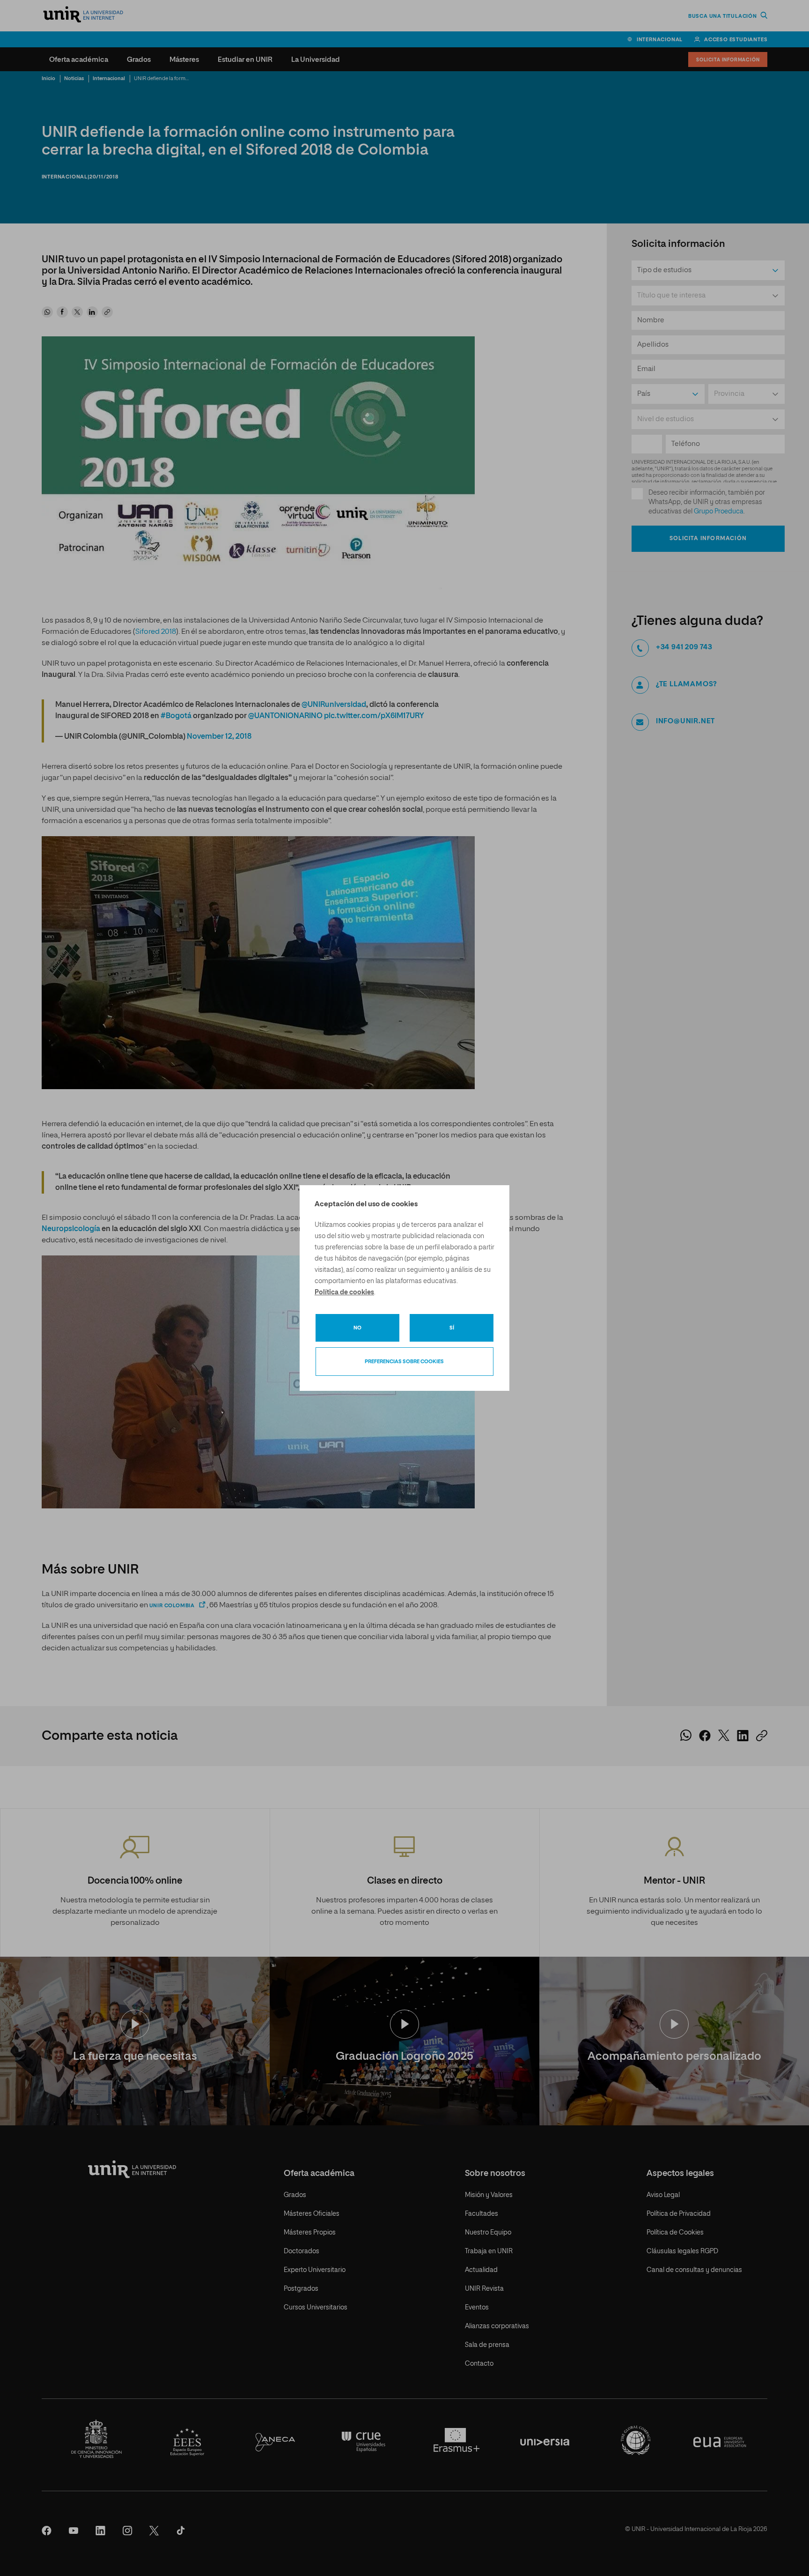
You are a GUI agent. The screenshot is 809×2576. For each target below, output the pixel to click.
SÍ (452, 1328)
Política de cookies (344, 1292)
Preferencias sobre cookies (404, 1362)
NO (357, 1328)
